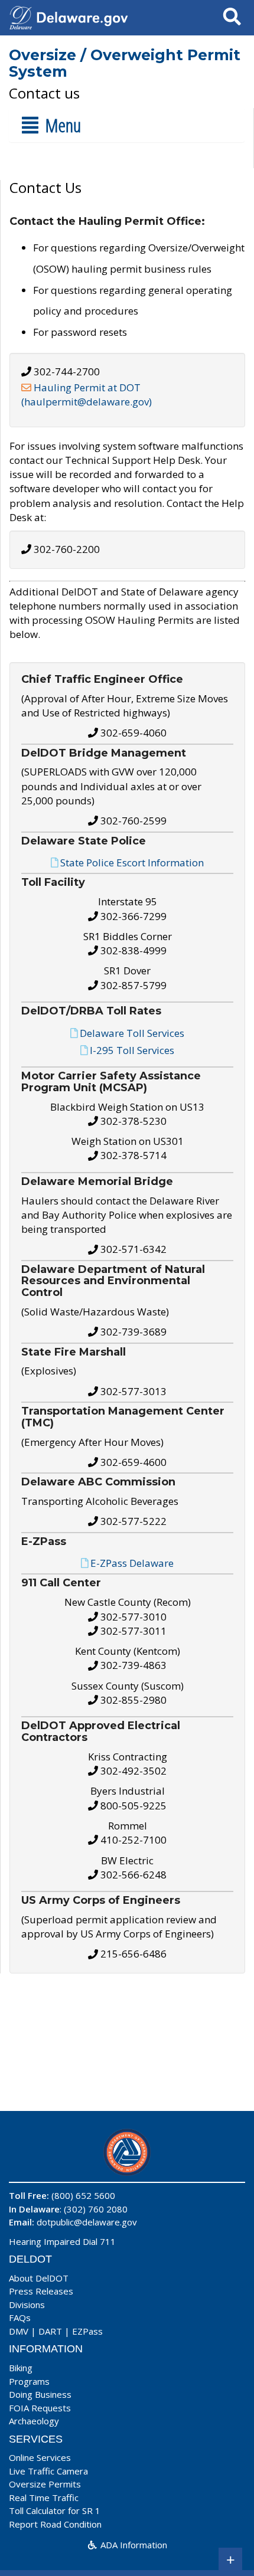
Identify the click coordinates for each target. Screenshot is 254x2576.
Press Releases (41, 2291)
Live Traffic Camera (48, 2471)
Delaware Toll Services (132, 1033)
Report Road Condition (55, 2524)
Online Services (40, 2457)
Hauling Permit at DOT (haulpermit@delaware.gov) (87, 395)
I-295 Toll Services (132, 1050)
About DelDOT (39, 2278)
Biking (21, 2368)
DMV (19, 2331)
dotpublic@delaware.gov (87, 2222)
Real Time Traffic (44, 2498)
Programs (29, 2381)
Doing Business (40, 2394)
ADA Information (133, 2545)
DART (50, 2331)
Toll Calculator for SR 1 (55, 2510)
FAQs (20, 2318)
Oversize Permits (45, 2484)
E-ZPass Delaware (132, 1563)
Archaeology (34, 2421)
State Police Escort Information (132, 863)
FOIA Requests (40, 2408)
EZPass (87, 2331)
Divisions (27, 2305)
